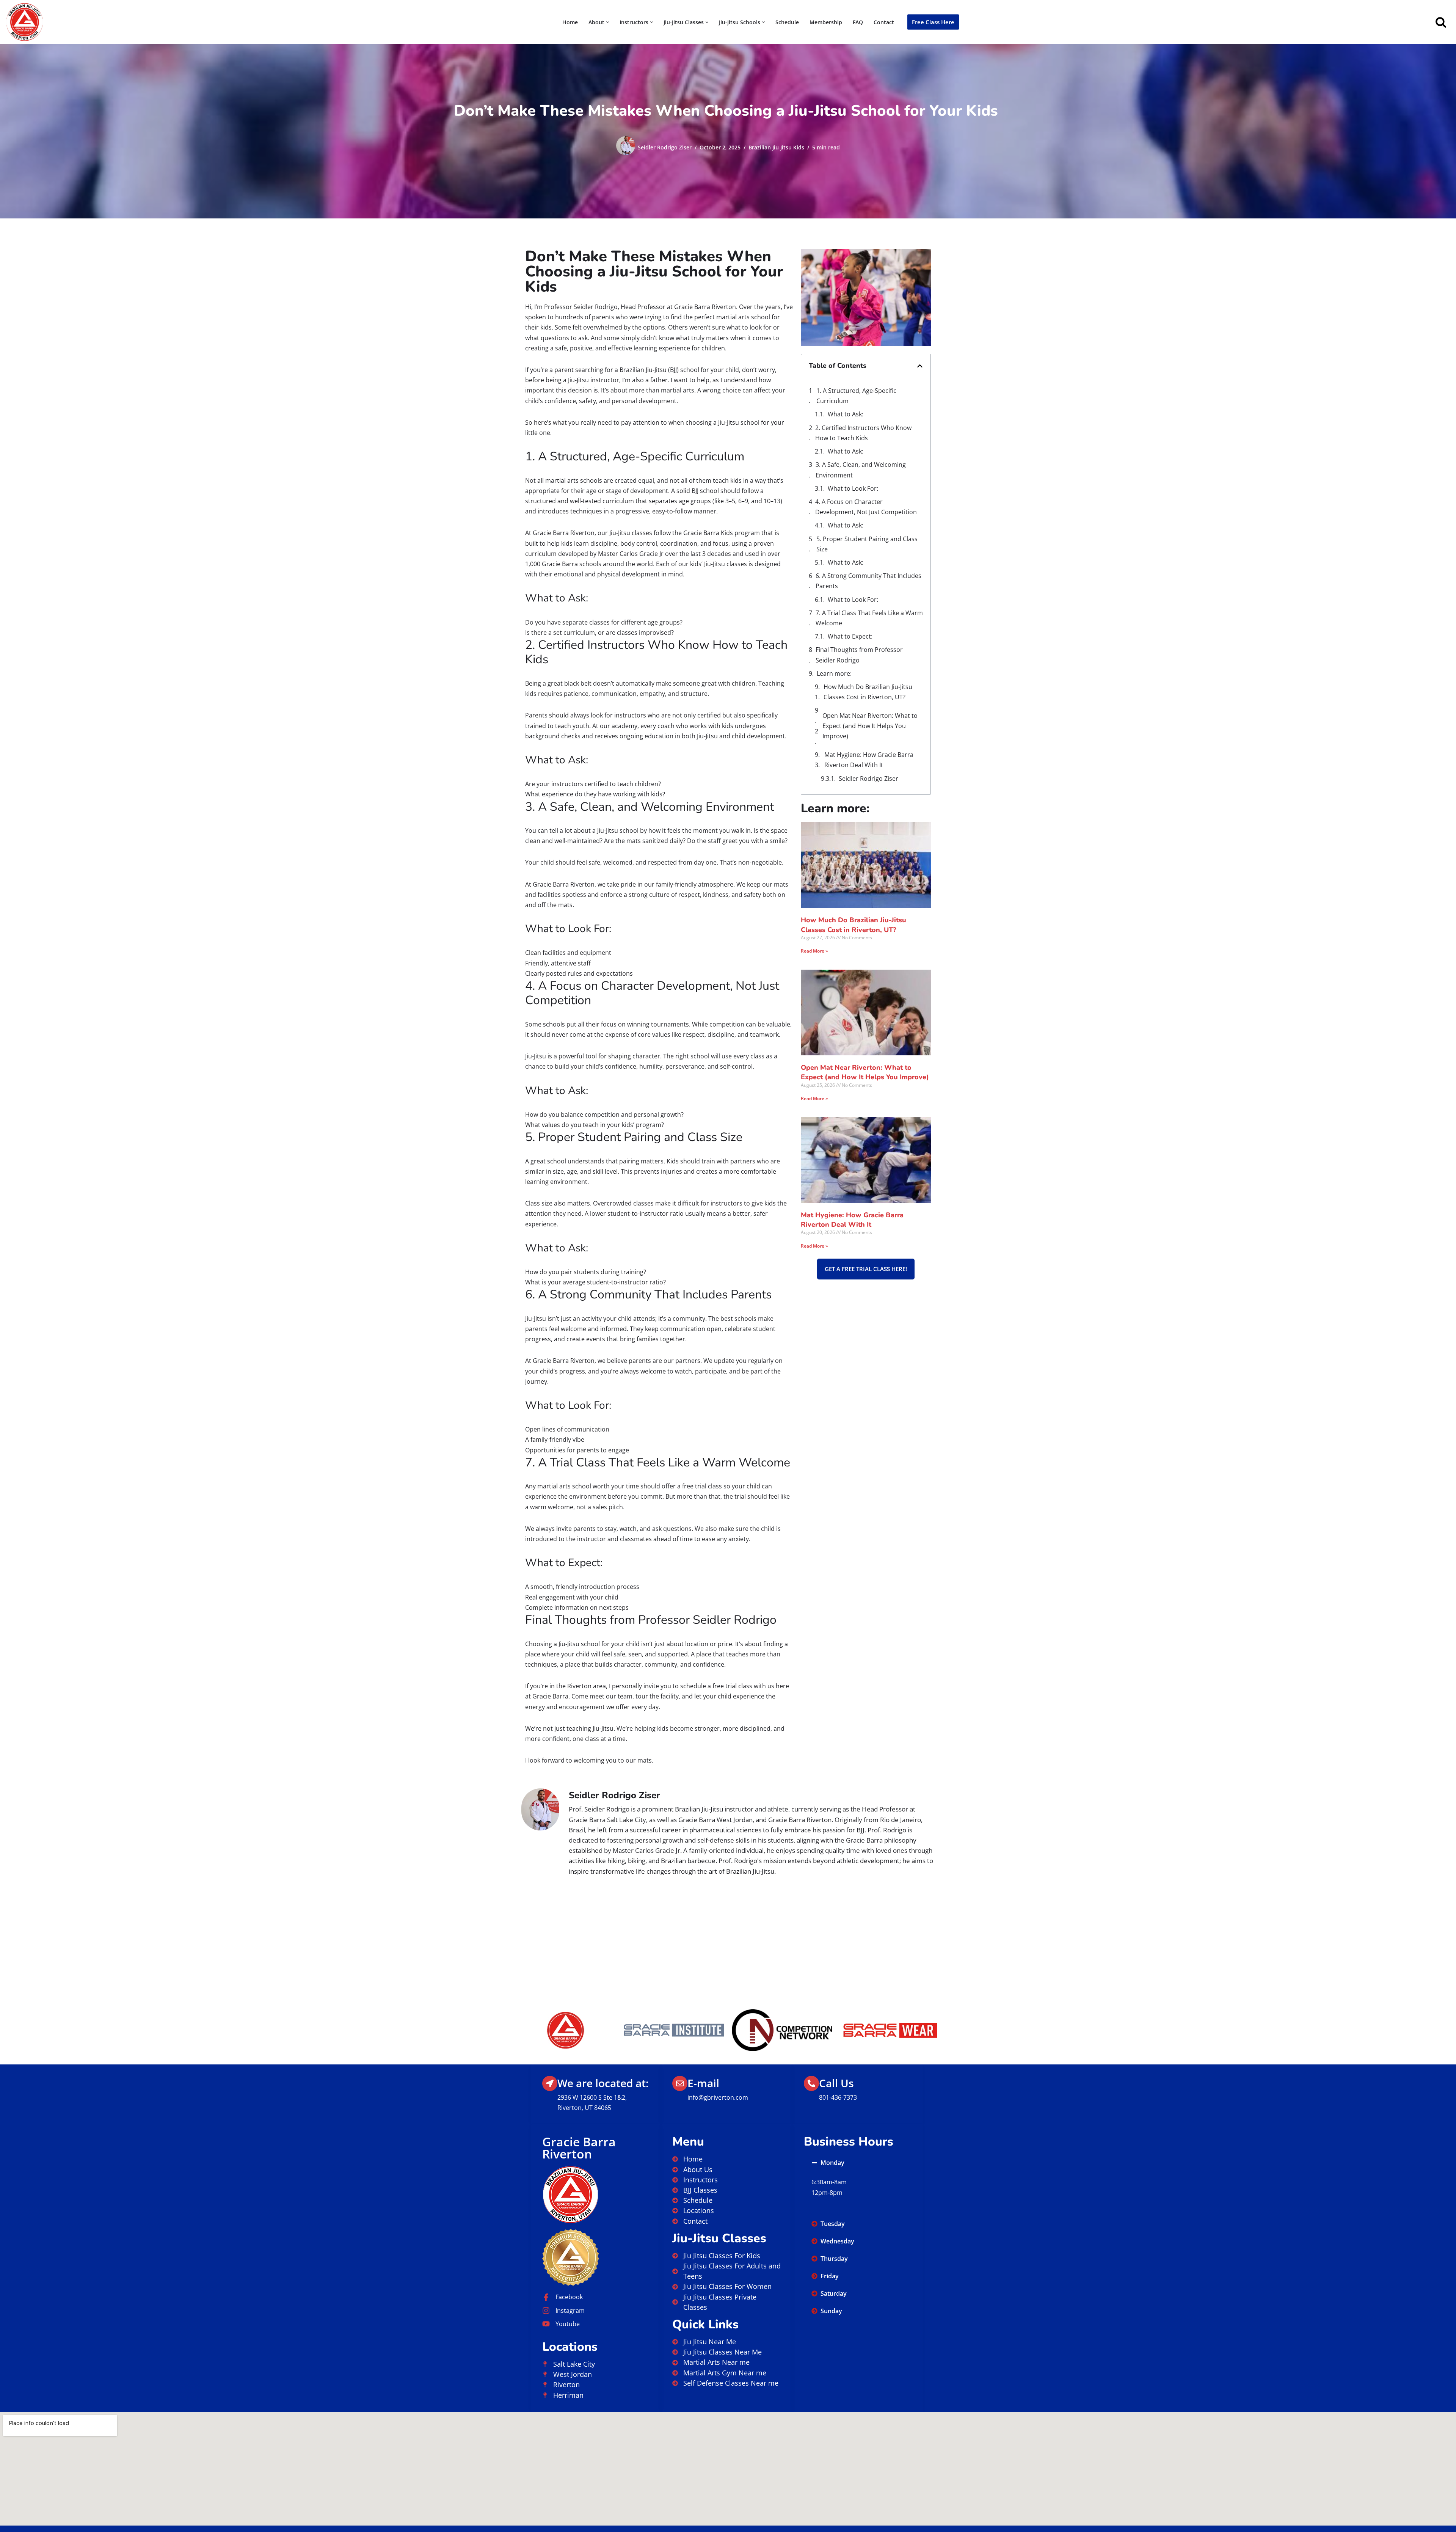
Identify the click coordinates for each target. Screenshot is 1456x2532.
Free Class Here (933, 22)
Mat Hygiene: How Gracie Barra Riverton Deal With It (869, 760)
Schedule (787, 22)
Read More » (814, 951)
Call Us (836, 2083)
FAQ (858, 22)
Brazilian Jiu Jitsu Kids (776, 147)
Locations (570, 2347)
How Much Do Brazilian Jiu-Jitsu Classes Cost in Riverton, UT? (868, 692)
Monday (832, 2163)
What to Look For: (853, 488)
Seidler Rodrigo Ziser (665, 147)
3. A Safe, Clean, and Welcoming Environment (861, 470)
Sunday (831, 2311)
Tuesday (833, 2224)
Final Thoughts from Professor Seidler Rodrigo (859, 655)
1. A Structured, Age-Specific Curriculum (856, 396)
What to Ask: (846, 414)
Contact (884, 22)
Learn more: (834, 673)
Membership (826, 22)
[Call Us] (811, 2083)
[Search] (1441, 22)
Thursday (834, 2259)
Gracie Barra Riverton (579, 2148)
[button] (608, 22)
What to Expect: (850, 636)
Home (570, 22)
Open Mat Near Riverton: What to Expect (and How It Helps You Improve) (870, 726)
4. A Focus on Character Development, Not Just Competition (866, 507)
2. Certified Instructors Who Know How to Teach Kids (863, 433)
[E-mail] (680, 2083)
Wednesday (837, 2241)
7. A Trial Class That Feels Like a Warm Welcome (869, 618)
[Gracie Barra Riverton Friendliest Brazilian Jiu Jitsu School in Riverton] (25, 22)
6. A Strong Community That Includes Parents (868, 581)
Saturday (834, 2293)
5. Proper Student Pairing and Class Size (867, 544)
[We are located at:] (550, 2083)
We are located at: (603, 2083)
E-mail (703, 2083)
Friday (830, 2276)
